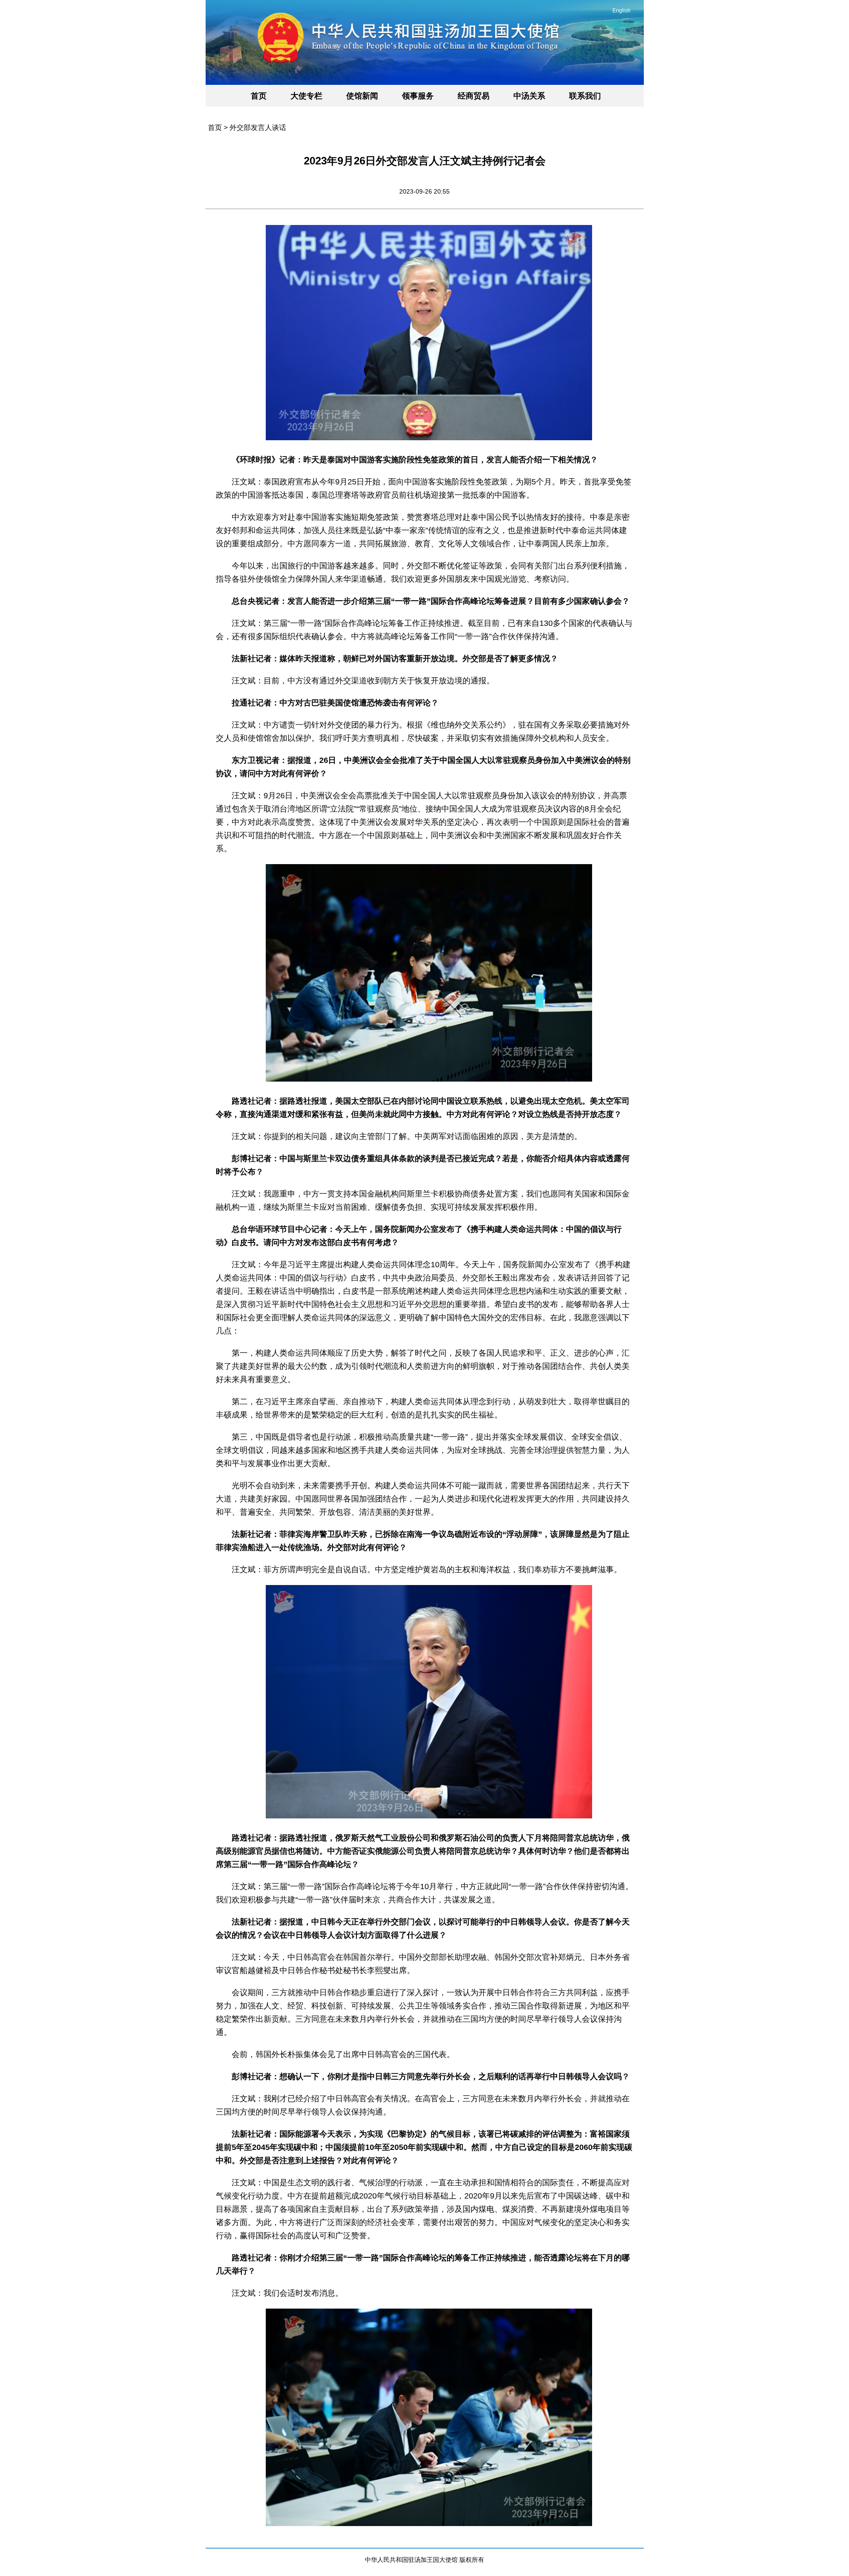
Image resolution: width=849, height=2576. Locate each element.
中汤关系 (529, 96)
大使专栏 (306, 96)
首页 (259, 96)
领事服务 (418, 96)
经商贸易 (474, 96)
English (621, 11)
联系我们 (585, 96)
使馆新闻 (362, 96)
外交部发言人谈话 (258, 128)
